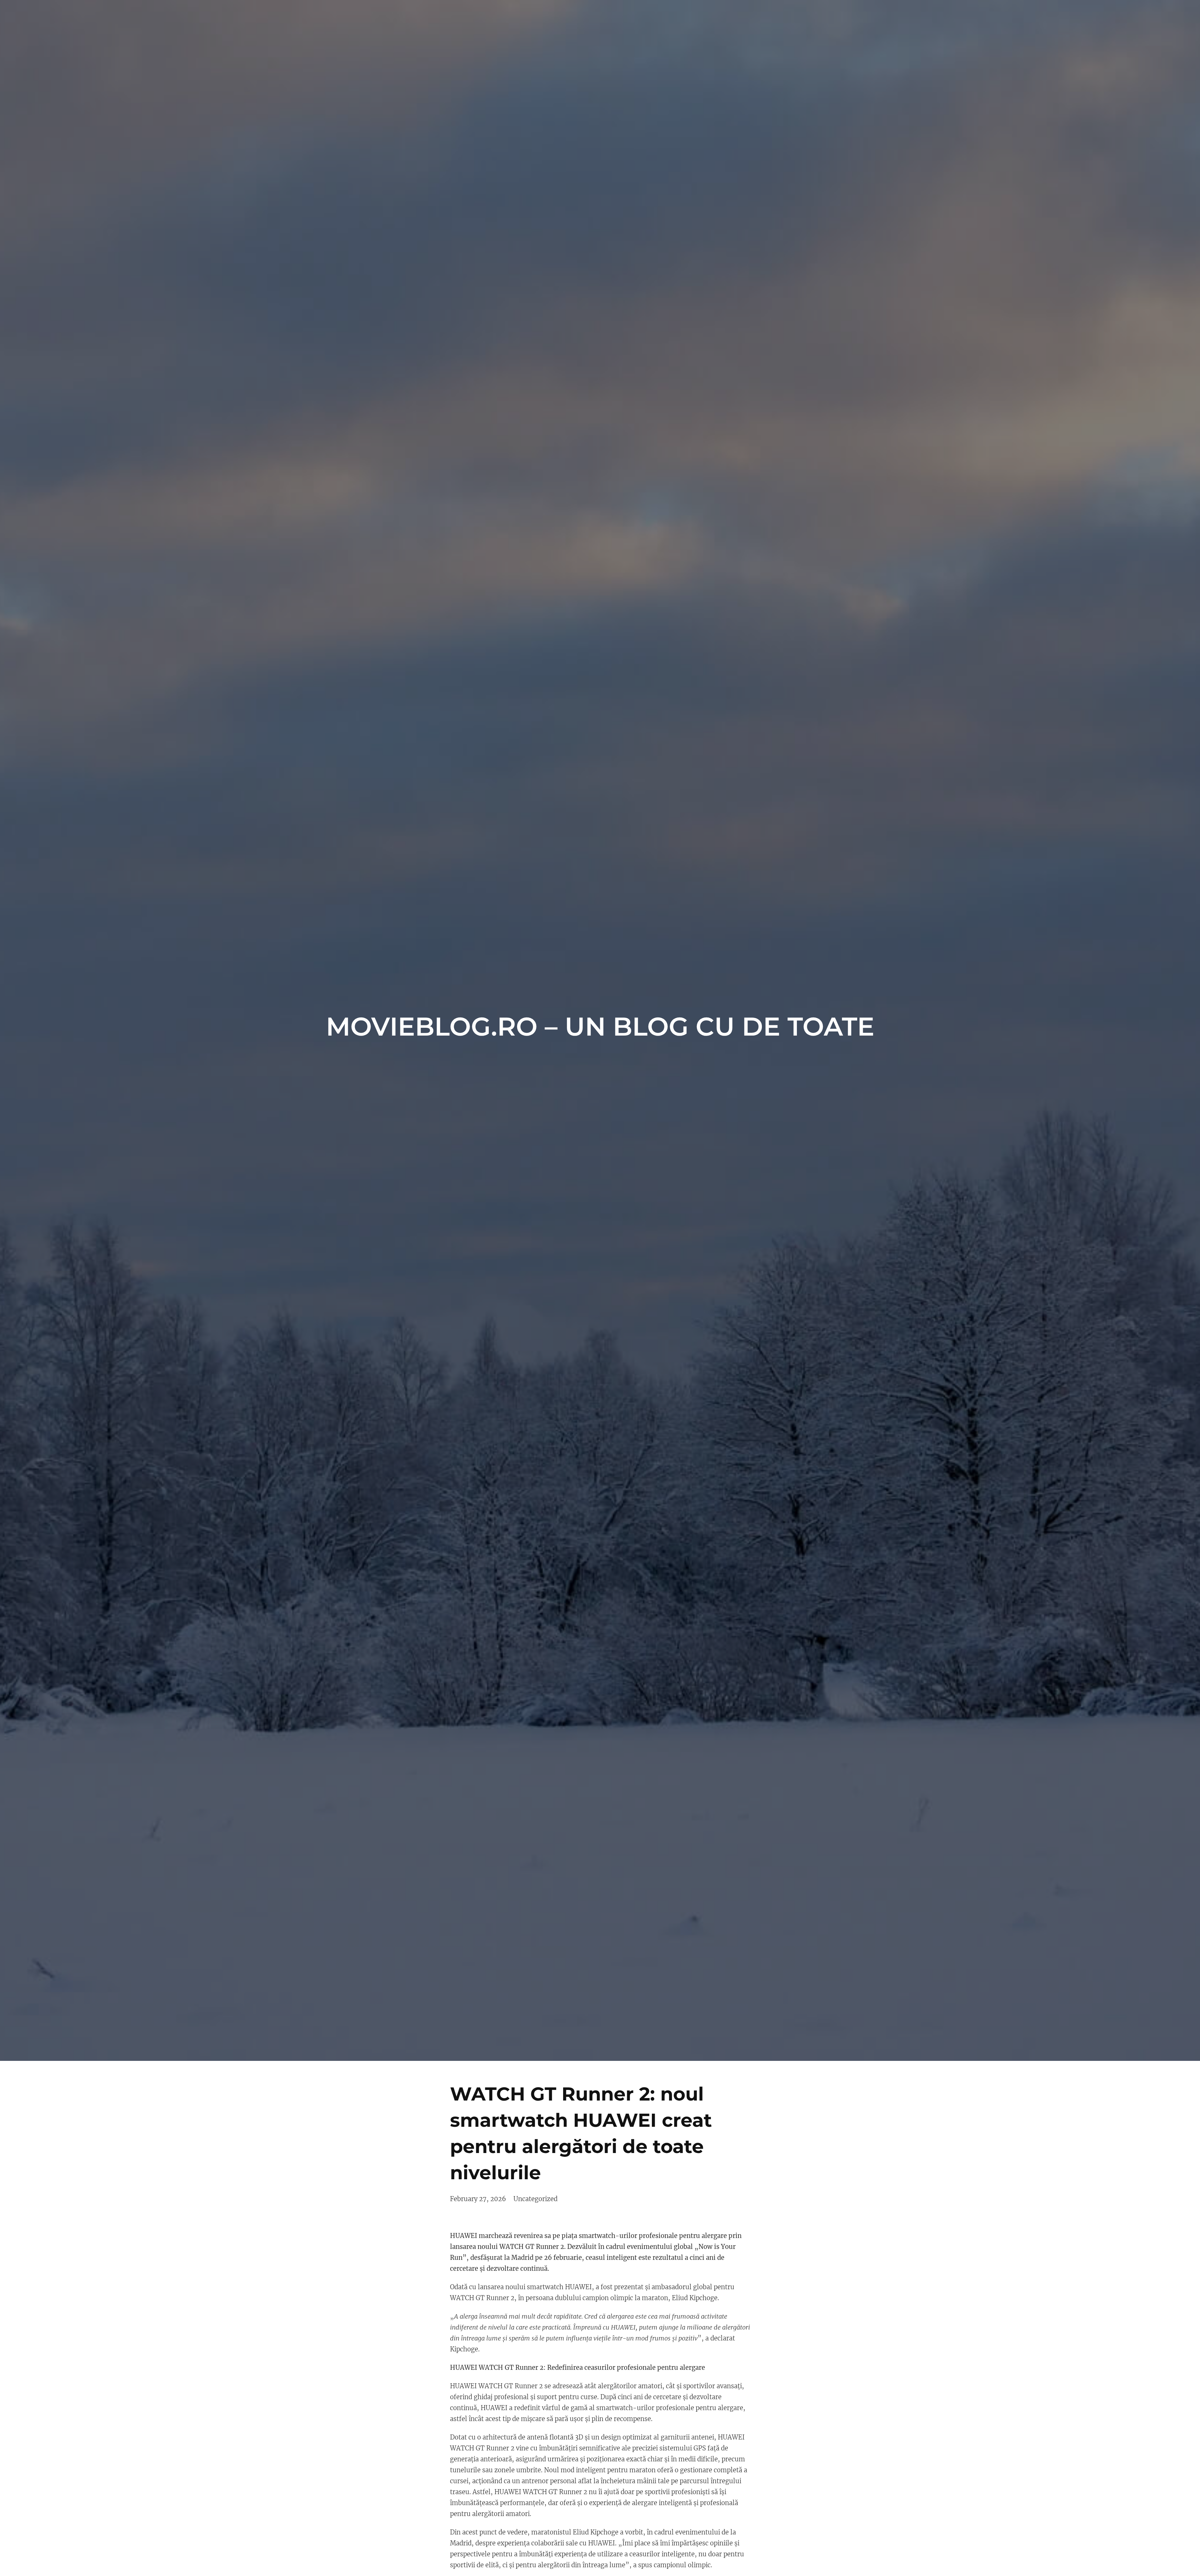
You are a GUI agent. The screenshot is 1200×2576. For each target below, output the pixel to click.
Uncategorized (535, 2199)
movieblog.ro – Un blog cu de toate (600, 1027)
